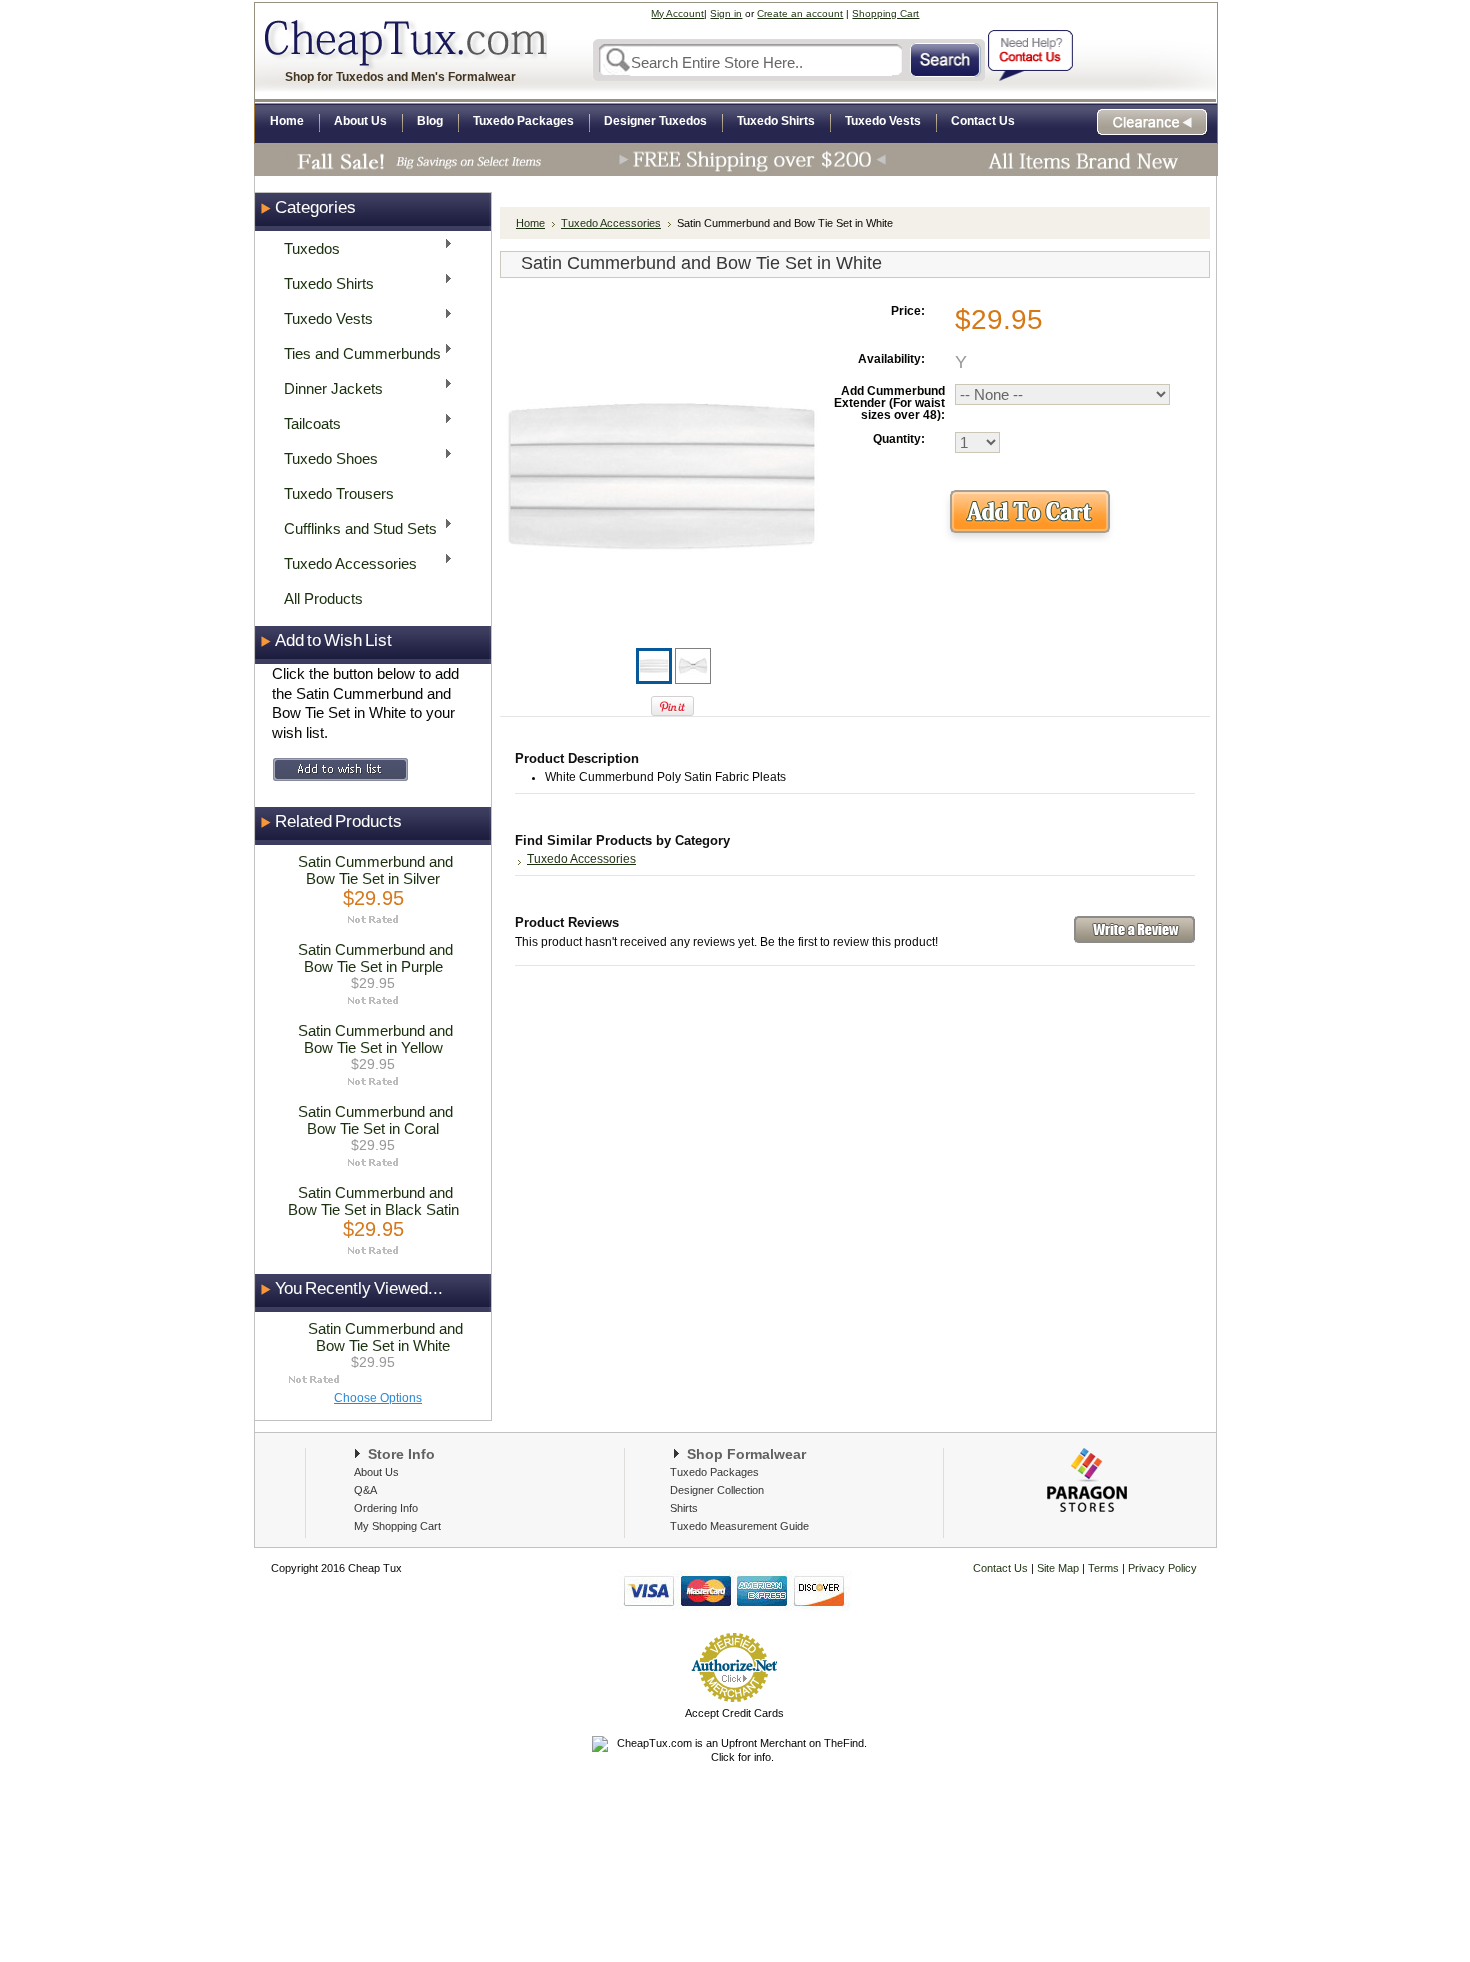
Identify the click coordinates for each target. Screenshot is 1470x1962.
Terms (1105, 1568)
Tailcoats (306, 422)
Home (530, 223)
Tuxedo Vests (322, 317)
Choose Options (378, 1398)
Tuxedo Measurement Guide (739, 1526)
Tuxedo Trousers (339, 493)
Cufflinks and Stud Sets (354, 527)
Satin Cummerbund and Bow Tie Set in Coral (375, 1120)
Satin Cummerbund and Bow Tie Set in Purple (375, 958)
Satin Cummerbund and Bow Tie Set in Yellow (375, 1039)
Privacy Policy (1161, 1568)
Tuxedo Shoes (325, 457)
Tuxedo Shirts (323, 282)
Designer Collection (717, 1490)
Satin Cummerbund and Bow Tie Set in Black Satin (373, 1201)
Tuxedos (306, 247)
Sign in (726, 13)
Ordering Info (386, 1508)
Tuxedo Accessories (344, 562)
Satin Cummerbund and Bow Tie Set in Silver (375, 870)
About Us (376, 1472)
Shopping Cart (885, 13)
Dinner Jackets (327, 387)
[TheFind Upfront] (734, 1757)
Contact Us (1000, 1568)
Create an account (800, 13)
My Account (677, 13)
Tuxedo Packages (714, 1472)
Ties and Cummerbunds (356, 352)
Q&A (365, 1490)
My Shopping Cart (397, 1526)
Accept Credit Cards (734, 1713)
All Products (323, 598)
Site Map (1058, 1568)
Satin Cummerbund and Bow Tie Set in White (385, 1337)
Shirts (684, 1508)
